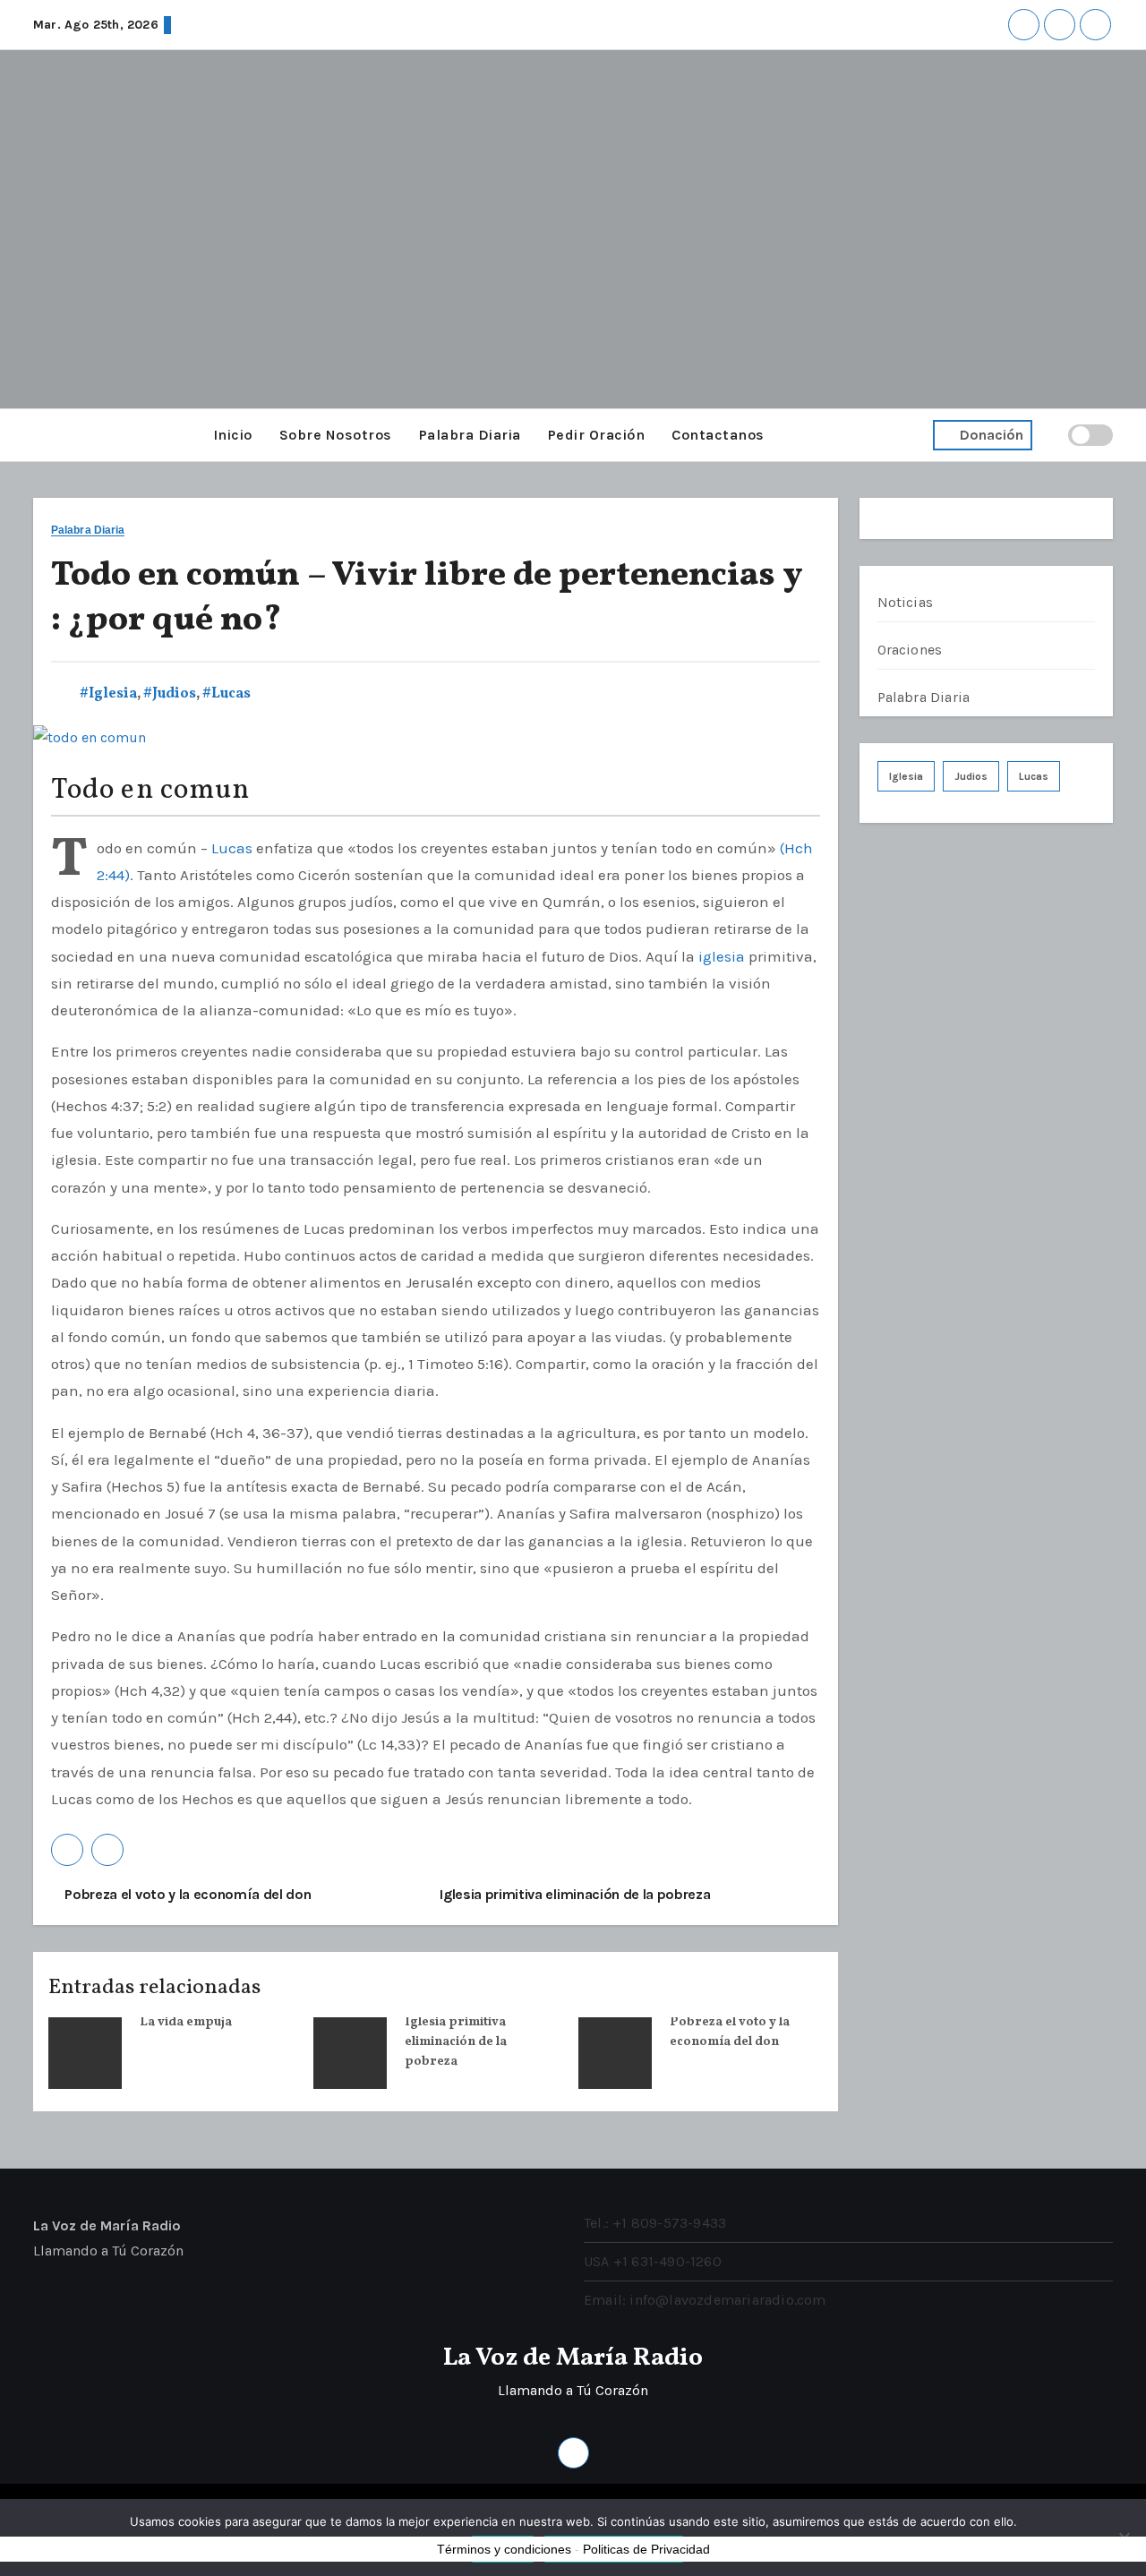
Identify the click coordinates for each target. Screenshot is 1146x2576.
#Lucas (227, 694)
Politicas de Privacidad (646, 2549)
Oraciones (910, 650)
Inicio (233, 435)
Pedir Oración (597, 435)
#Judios (170, 694)
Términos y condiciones (504, 2549)
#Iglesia (108, 694)
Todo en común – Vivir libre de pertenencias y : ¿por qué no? (427, 598)
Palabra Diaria (470, 435)
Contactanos (718, 435)
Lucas (232, 848)
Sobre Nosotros (336, 435)
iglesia (722, 956)
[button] (38, 435)
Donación (992, 435)
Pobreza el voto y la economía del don (187, 1894)
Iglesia (906, 776)
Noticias (906, 602)
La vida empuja (186, 2022)
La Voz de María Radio (573, 2358)
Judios (971, 776)
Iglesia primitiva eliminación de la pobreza (577, 1894)
